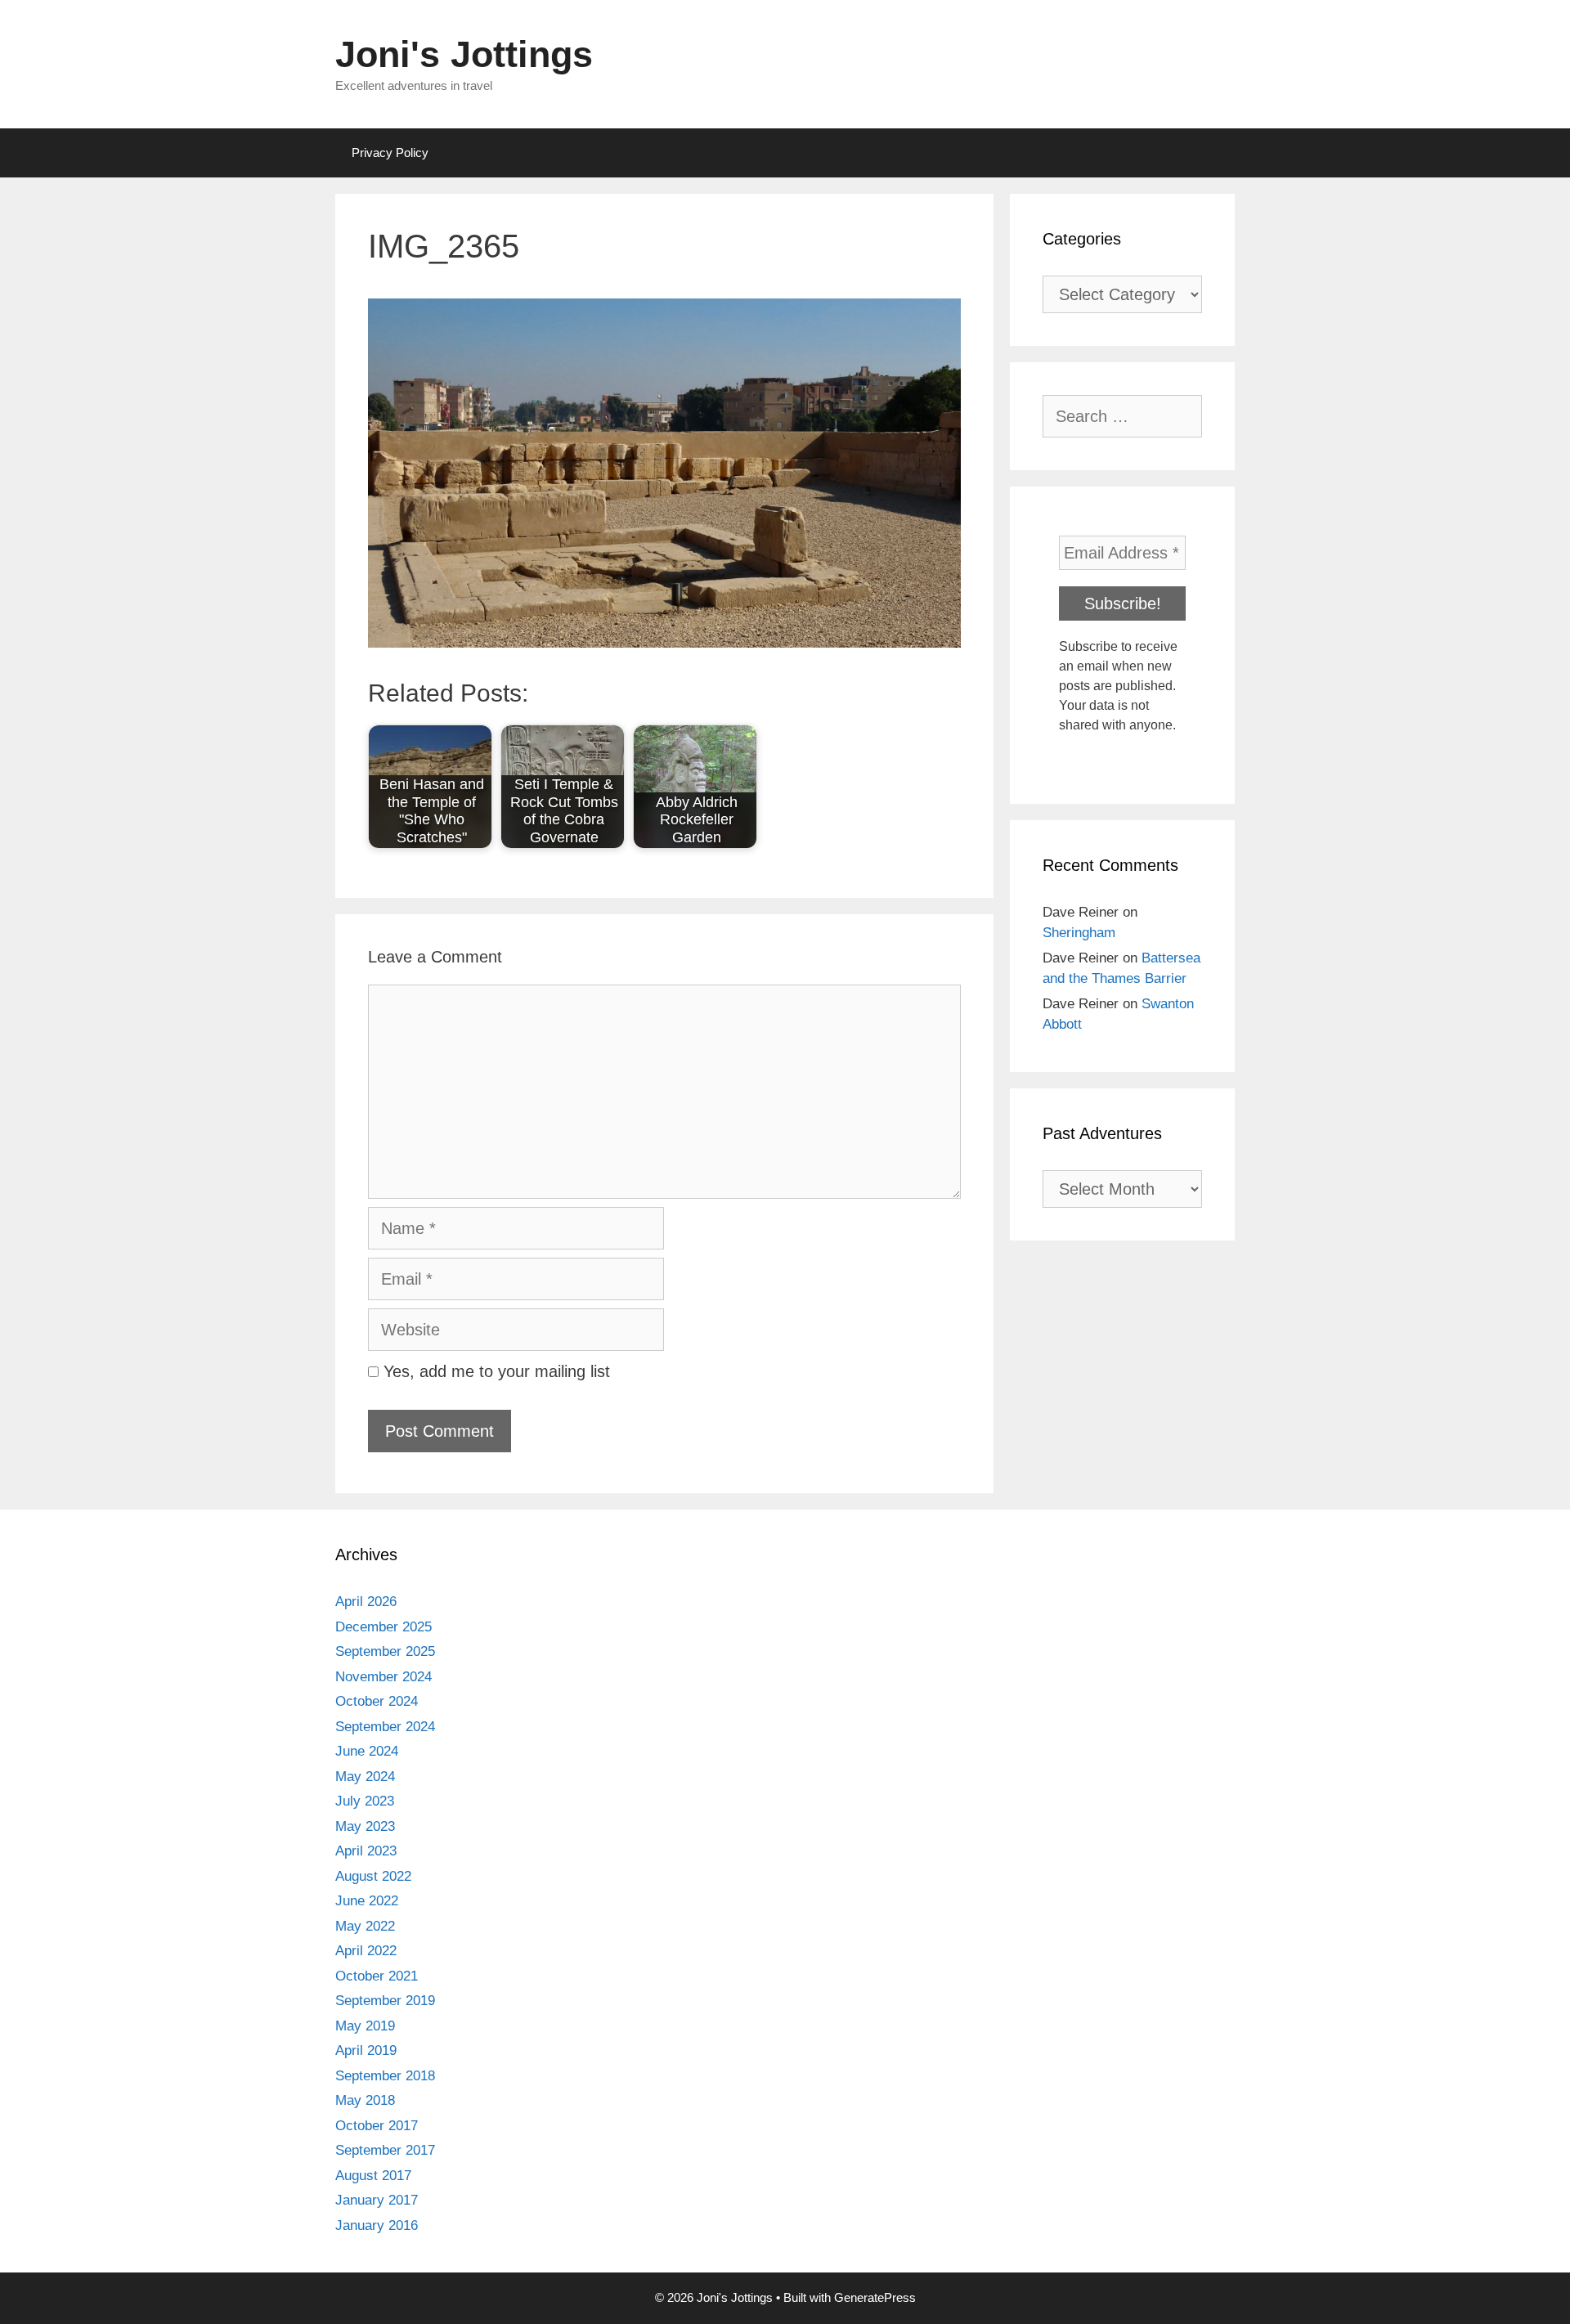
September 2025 (385, 1651)
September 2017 (385, 2150)
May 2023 (365, 1826)
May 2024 (365, 1777)
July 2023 (365, 1801)
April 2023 (366, 1851)
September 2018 (385, 2076)
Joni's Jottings (464, 54)
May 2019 (365, 2026)
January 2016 (377, 2225)
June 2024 (367, 1751)
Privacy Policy (390, 153)
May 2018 (365, 2100)
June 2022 (367, 1901)
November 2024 (384, 1677)
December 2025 (384, 1627)
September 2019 (385, 2001)
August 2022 (373, 1876)
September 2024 (385, 1727)
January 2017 (377, 2200)
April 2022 (366, 1951)
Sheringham (1079, 933)
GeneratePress (875, 2297)
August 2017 (373, 2176)
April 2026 (366, 1602)
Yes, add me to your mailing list (494, 1371)
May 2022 (365, 1926)
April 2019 (366, 2050)
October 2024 (377, 1701)
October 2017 (377, 2126)
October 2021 (377, 1976)
